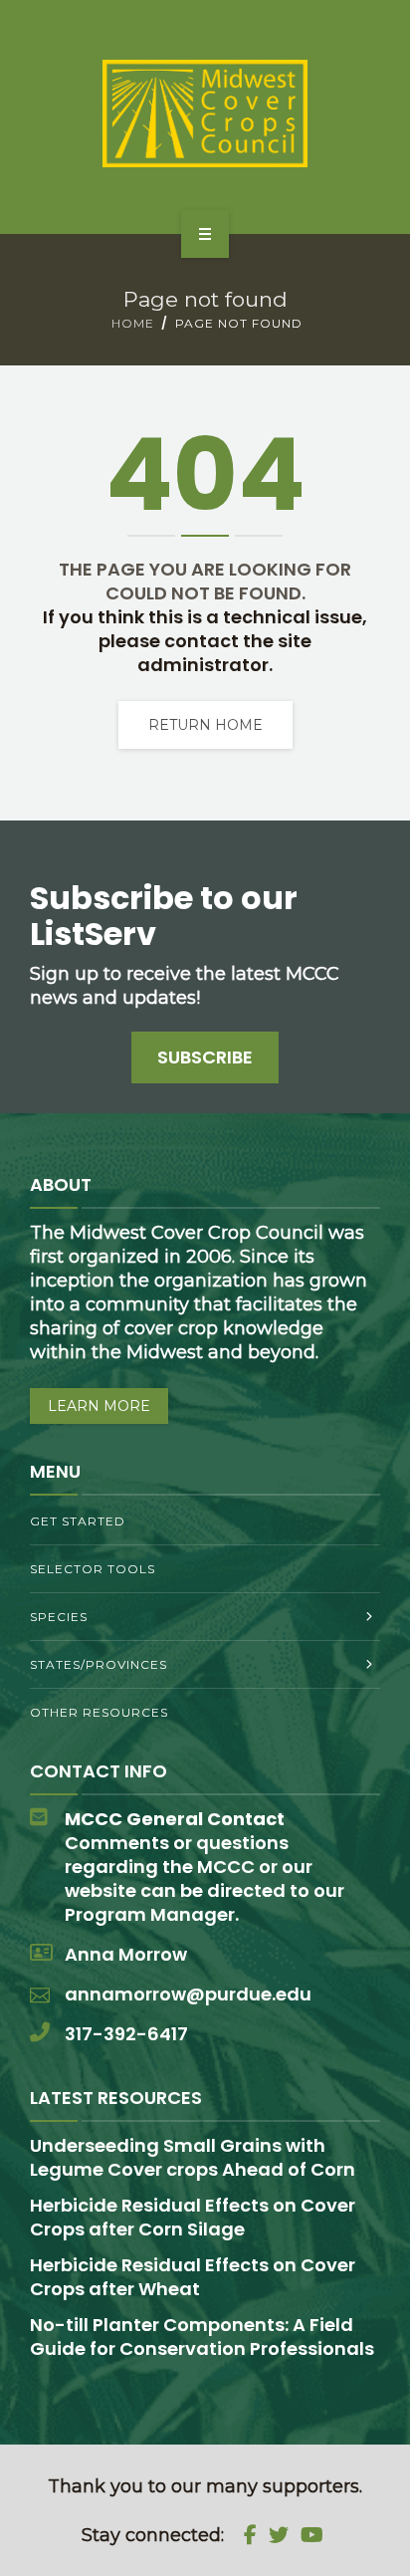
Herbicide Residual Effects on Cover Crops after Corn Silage (193, 2217)
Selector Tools (93, 1569)
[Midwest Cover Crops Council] (205, 114)
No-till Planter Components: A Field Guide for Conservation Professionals (202, 2337)
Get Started (78, 1521)
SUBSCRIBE (205, 1057)
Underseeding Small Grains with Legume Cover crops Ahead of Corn (193, 2157)
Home (133, 323)
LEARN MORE (99, 1406)
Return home (205, 725)
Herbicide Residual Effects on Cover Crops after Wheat (193, 2277)
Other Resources (99, 1712)
